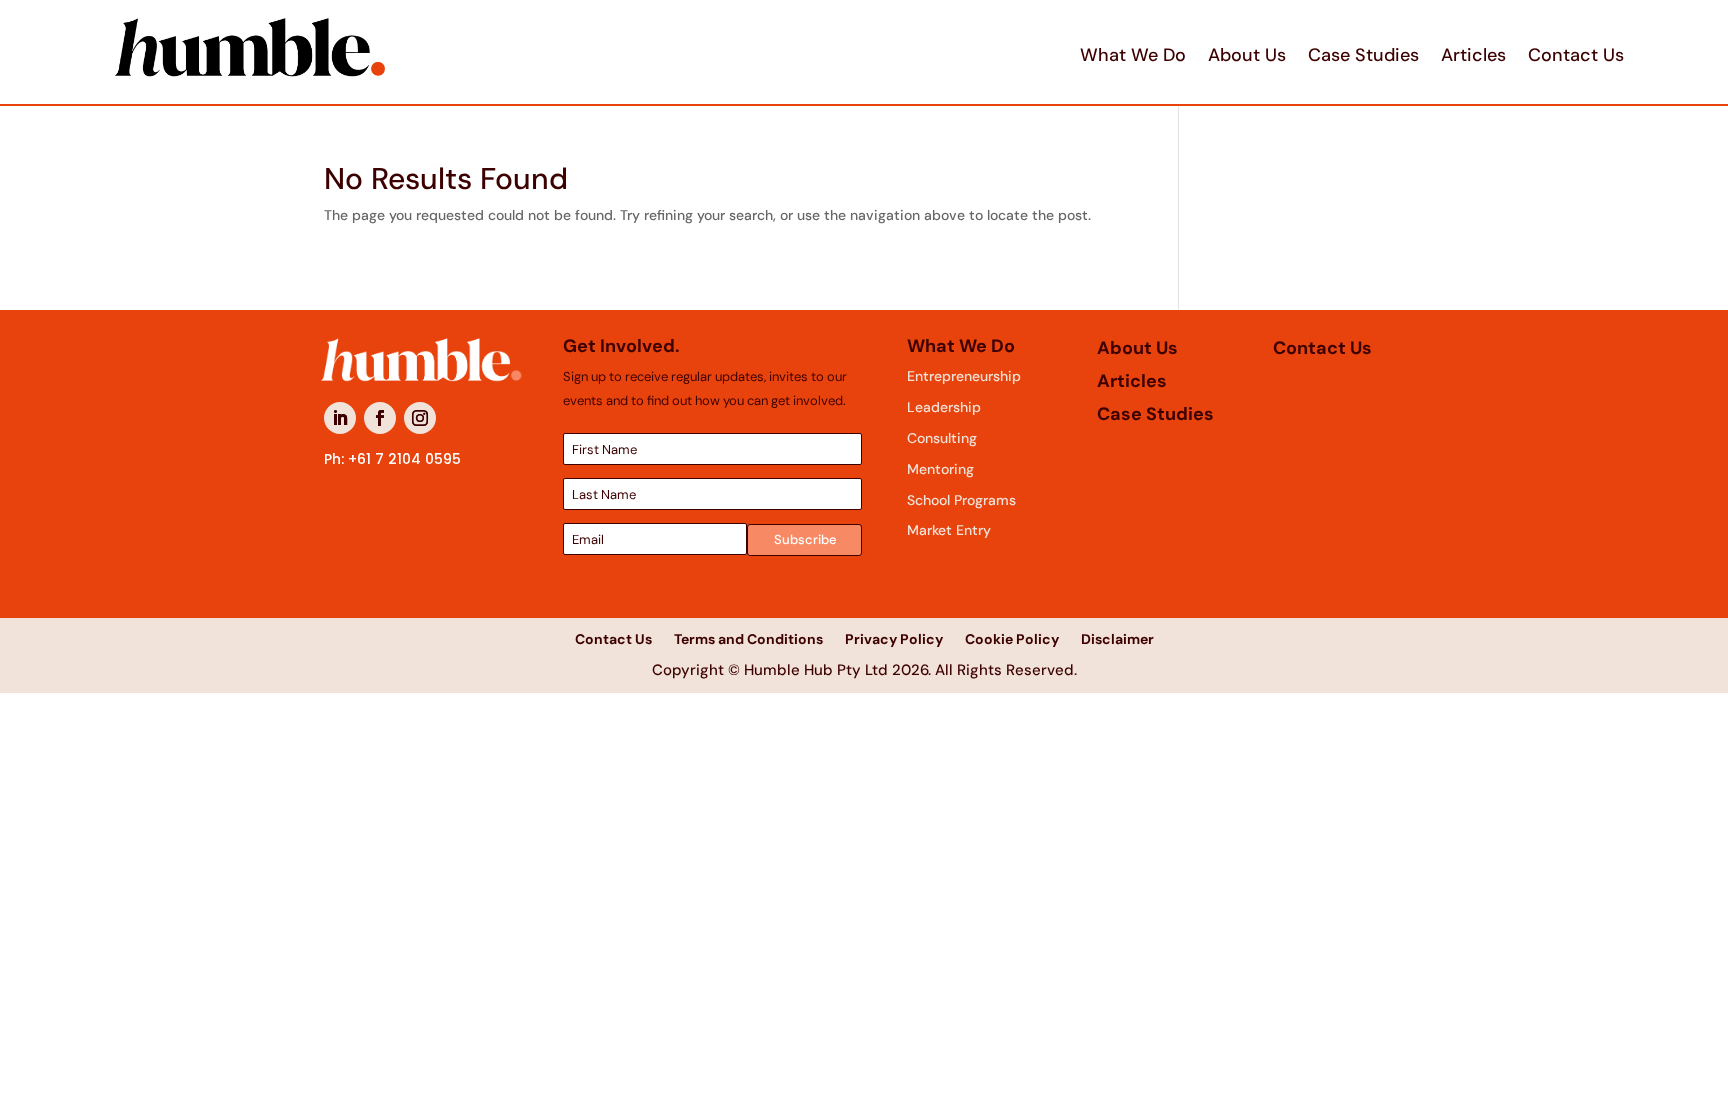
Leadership (944, 407)
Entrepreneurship (964, 376)
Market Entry (949, 530)
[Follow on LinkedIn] (340, 418)
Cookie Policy (1012, 638)
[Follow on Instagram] (420, 418)
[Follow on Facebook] (380, 418)
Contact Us (1576, 55)
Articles (1473, 55)
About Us (1247, 55)
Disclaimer (1117, 638)
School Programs (961, 500)
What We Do (1133, 55)
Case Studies (1363, 55)
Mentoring (940, 469)
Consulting (942, 438)
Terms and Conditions (748, 638)
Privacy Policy (894, 638)
